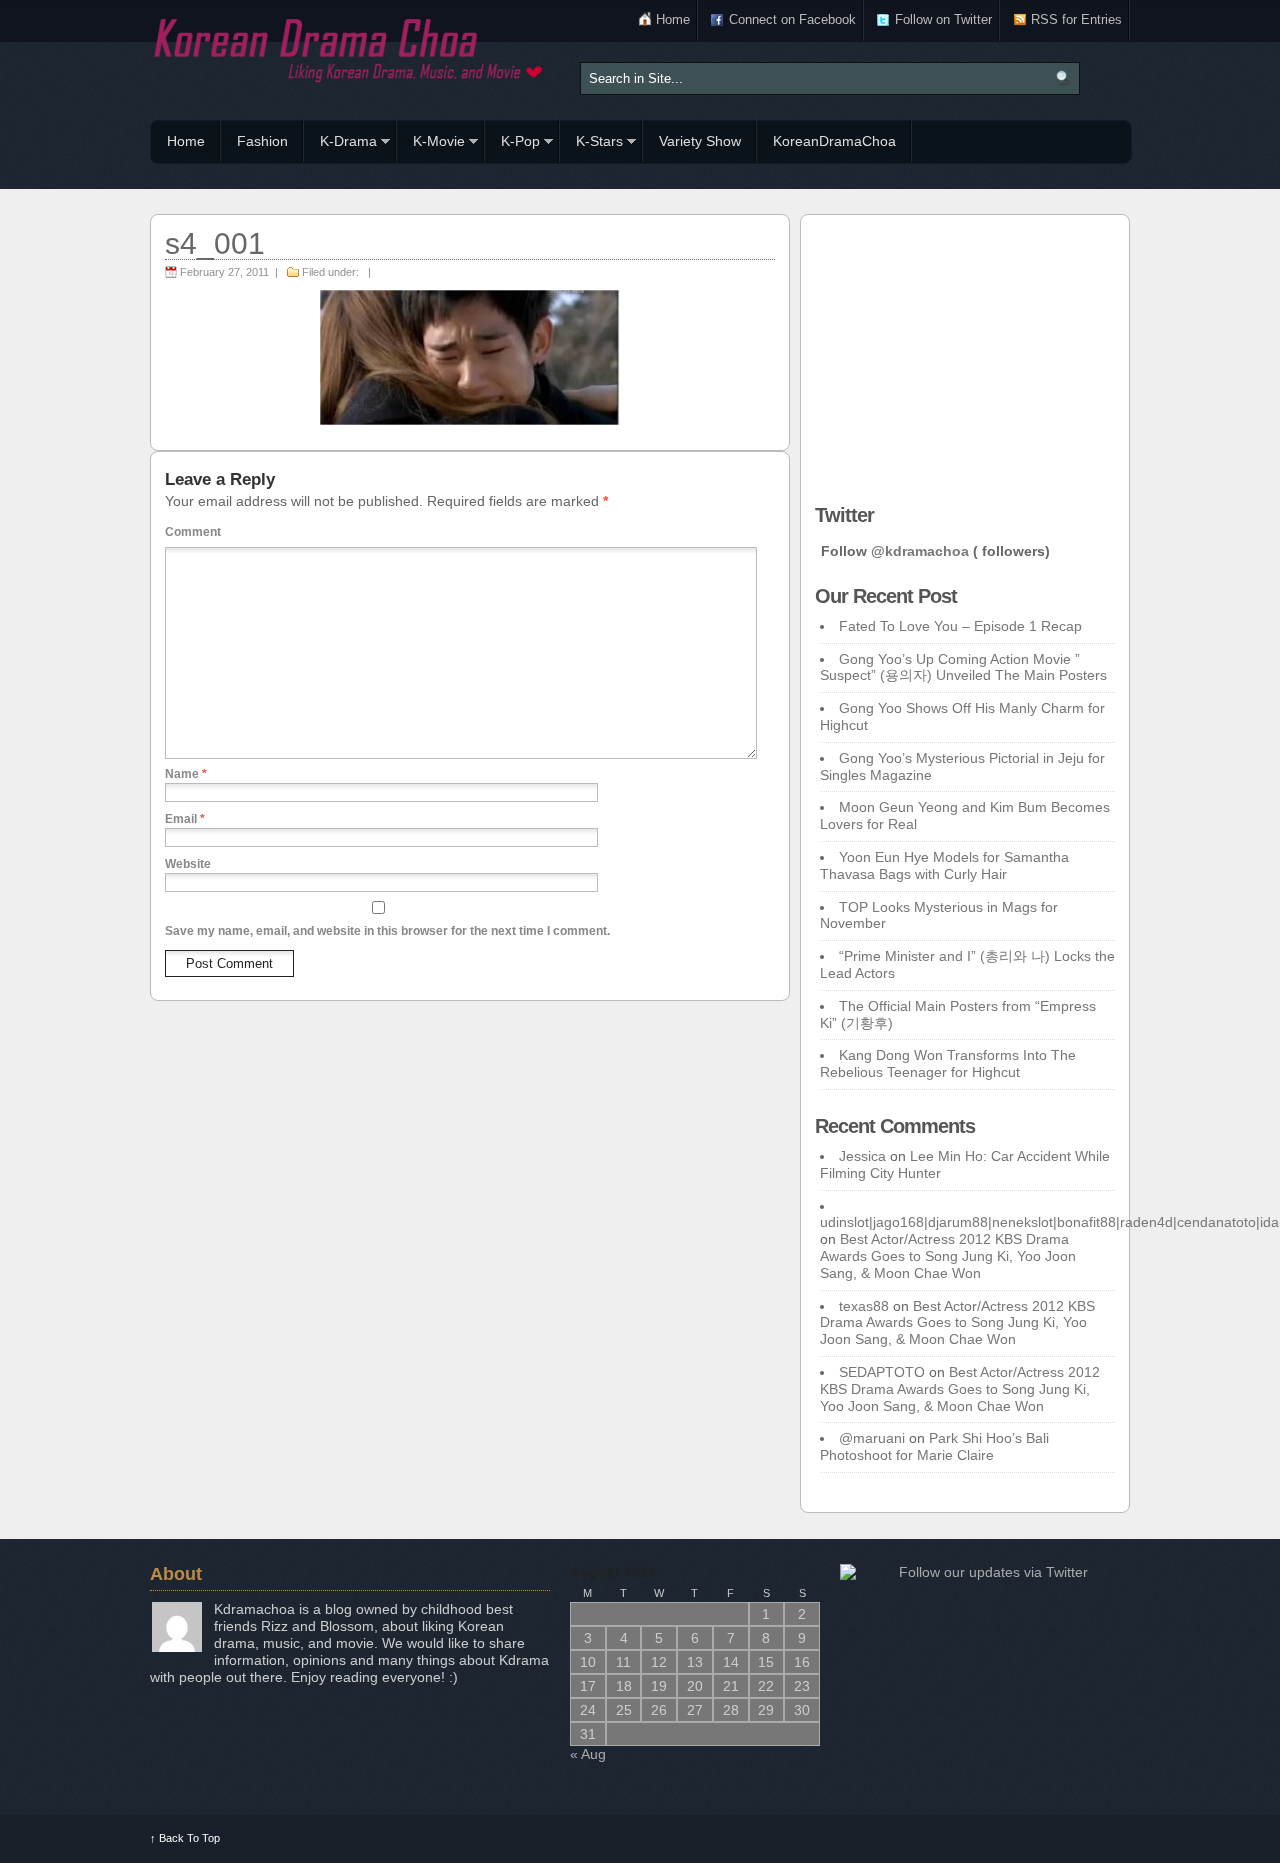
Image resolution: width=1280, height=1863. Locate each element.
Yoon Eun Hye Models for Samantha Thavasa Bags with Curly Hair (944, 865)
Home (673, 19)
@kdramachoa (920, 551)
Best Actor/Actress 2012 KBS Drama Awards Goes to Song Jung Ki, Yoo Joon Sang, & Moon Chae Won (948, 1256)
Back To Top (185, 1838)
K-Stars (591, 144)
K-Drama (340, 144)
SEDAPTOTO (882, 1372)
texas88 (864, 1306)
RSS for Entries (1076, 19)
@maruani (872, 1438)
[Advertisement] (965, 354)
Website (188, 864)
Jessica (862, 1156)
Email (185, 819)
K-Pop (512, 144)
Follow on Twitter (943, 19)
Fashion (262, 141)
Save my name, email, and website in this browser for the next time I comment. (387, 931)
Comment (193, 532)
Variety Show (700, 141)
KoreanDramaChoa (834, 141)
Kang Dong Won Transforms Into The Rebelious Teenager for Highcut (948, 1063)
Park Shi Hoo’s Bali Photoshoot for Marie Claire (934, 1446)
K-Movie (431, 144)
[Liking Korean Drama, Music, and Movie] (350, 47)
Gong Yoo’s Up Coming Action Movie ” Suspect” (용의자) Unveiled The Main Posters (963, 667)
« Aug (588, 1754)
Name (186, 774)
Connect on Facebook (792, 19)
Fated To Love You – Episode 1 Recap (960, 626)
